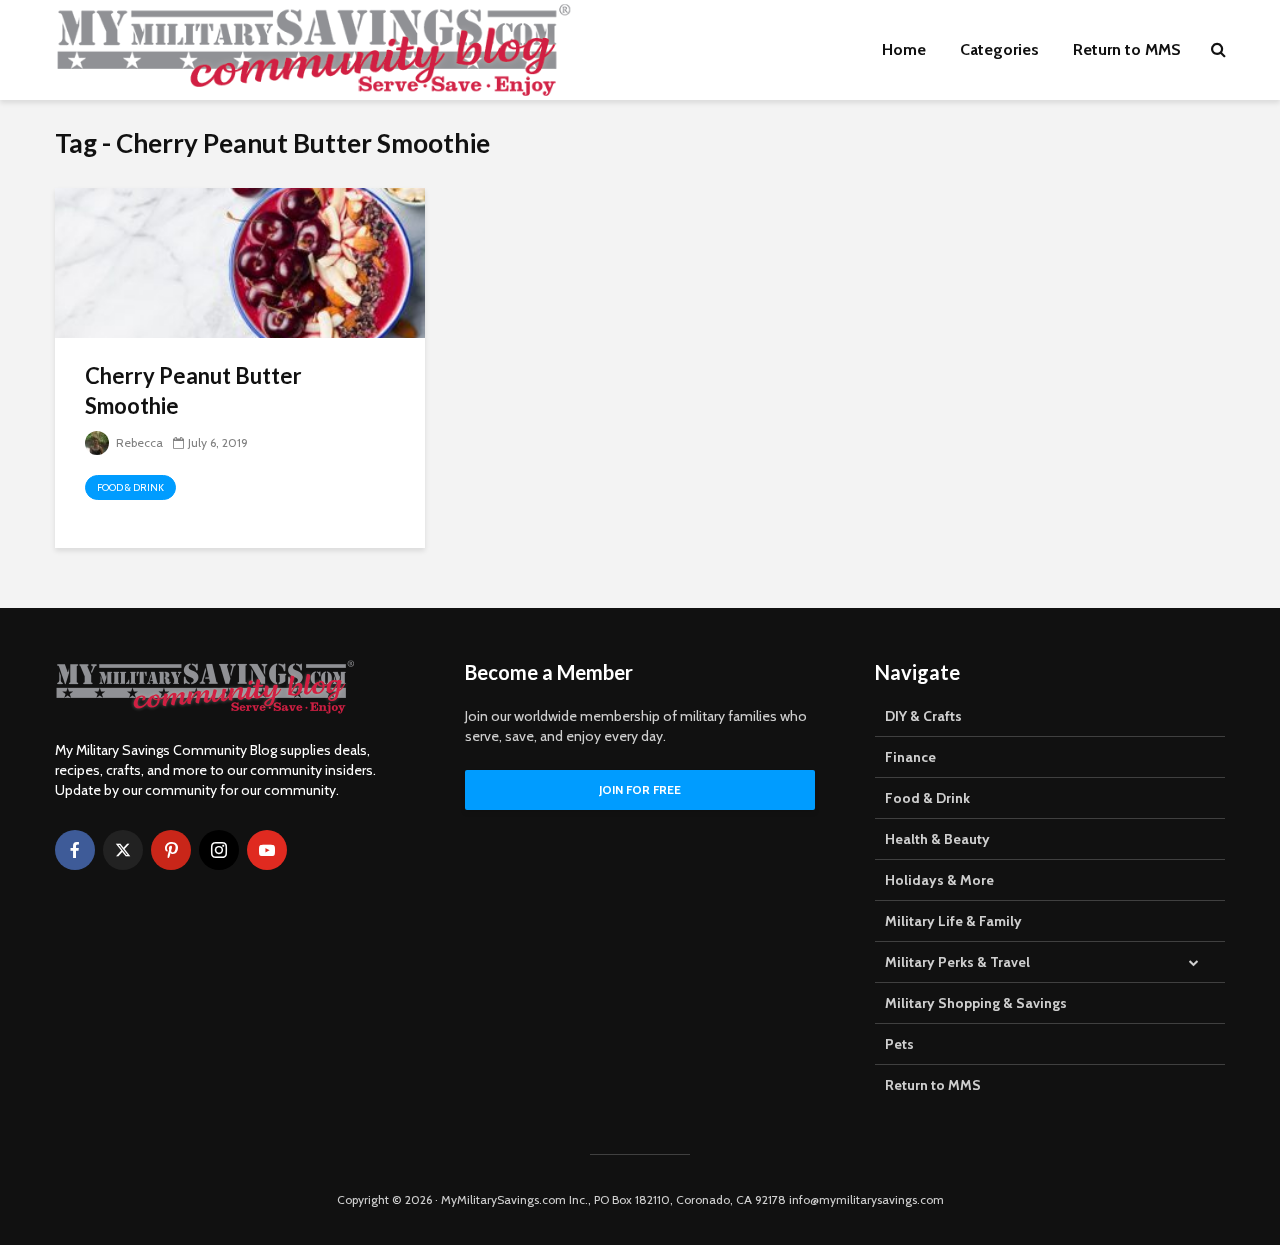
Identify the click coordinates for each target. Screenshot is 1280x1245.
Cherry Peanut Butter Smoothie (193, 390)
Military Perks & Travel (957, 962)
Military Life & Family (953, 921)
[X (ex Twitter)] (123, 850)
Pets (899, 1044)
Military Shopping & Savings (976, 1003)
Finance (910, 757)
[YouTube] (267, 850)
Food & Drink (130, 487)
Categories (999, 49)
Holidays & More (939, 880)
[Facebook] (75, 850)
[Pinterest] (171, 850)
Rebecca (138, 442)
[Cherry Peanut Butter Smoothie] (240, 261)
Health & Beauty (937, 839)
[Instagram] (219, 850)
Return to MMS (1127, 49)
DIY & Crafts (923, 716)
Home (904, 49)
